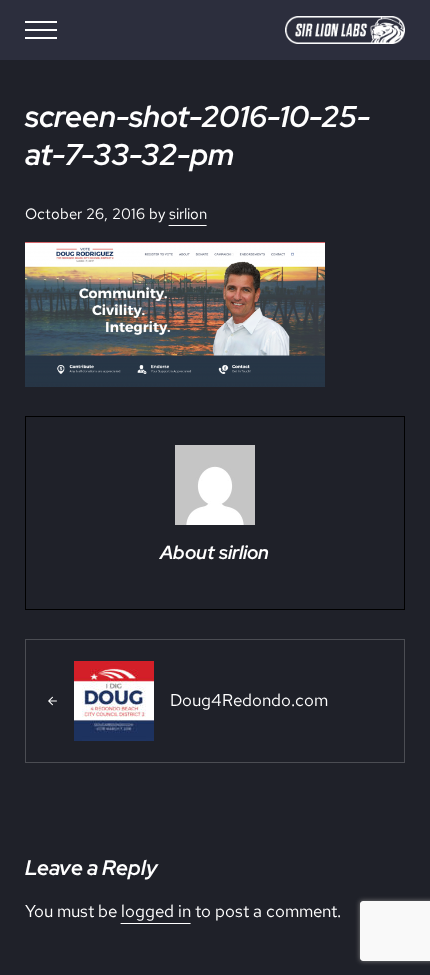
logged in (156, 911)
